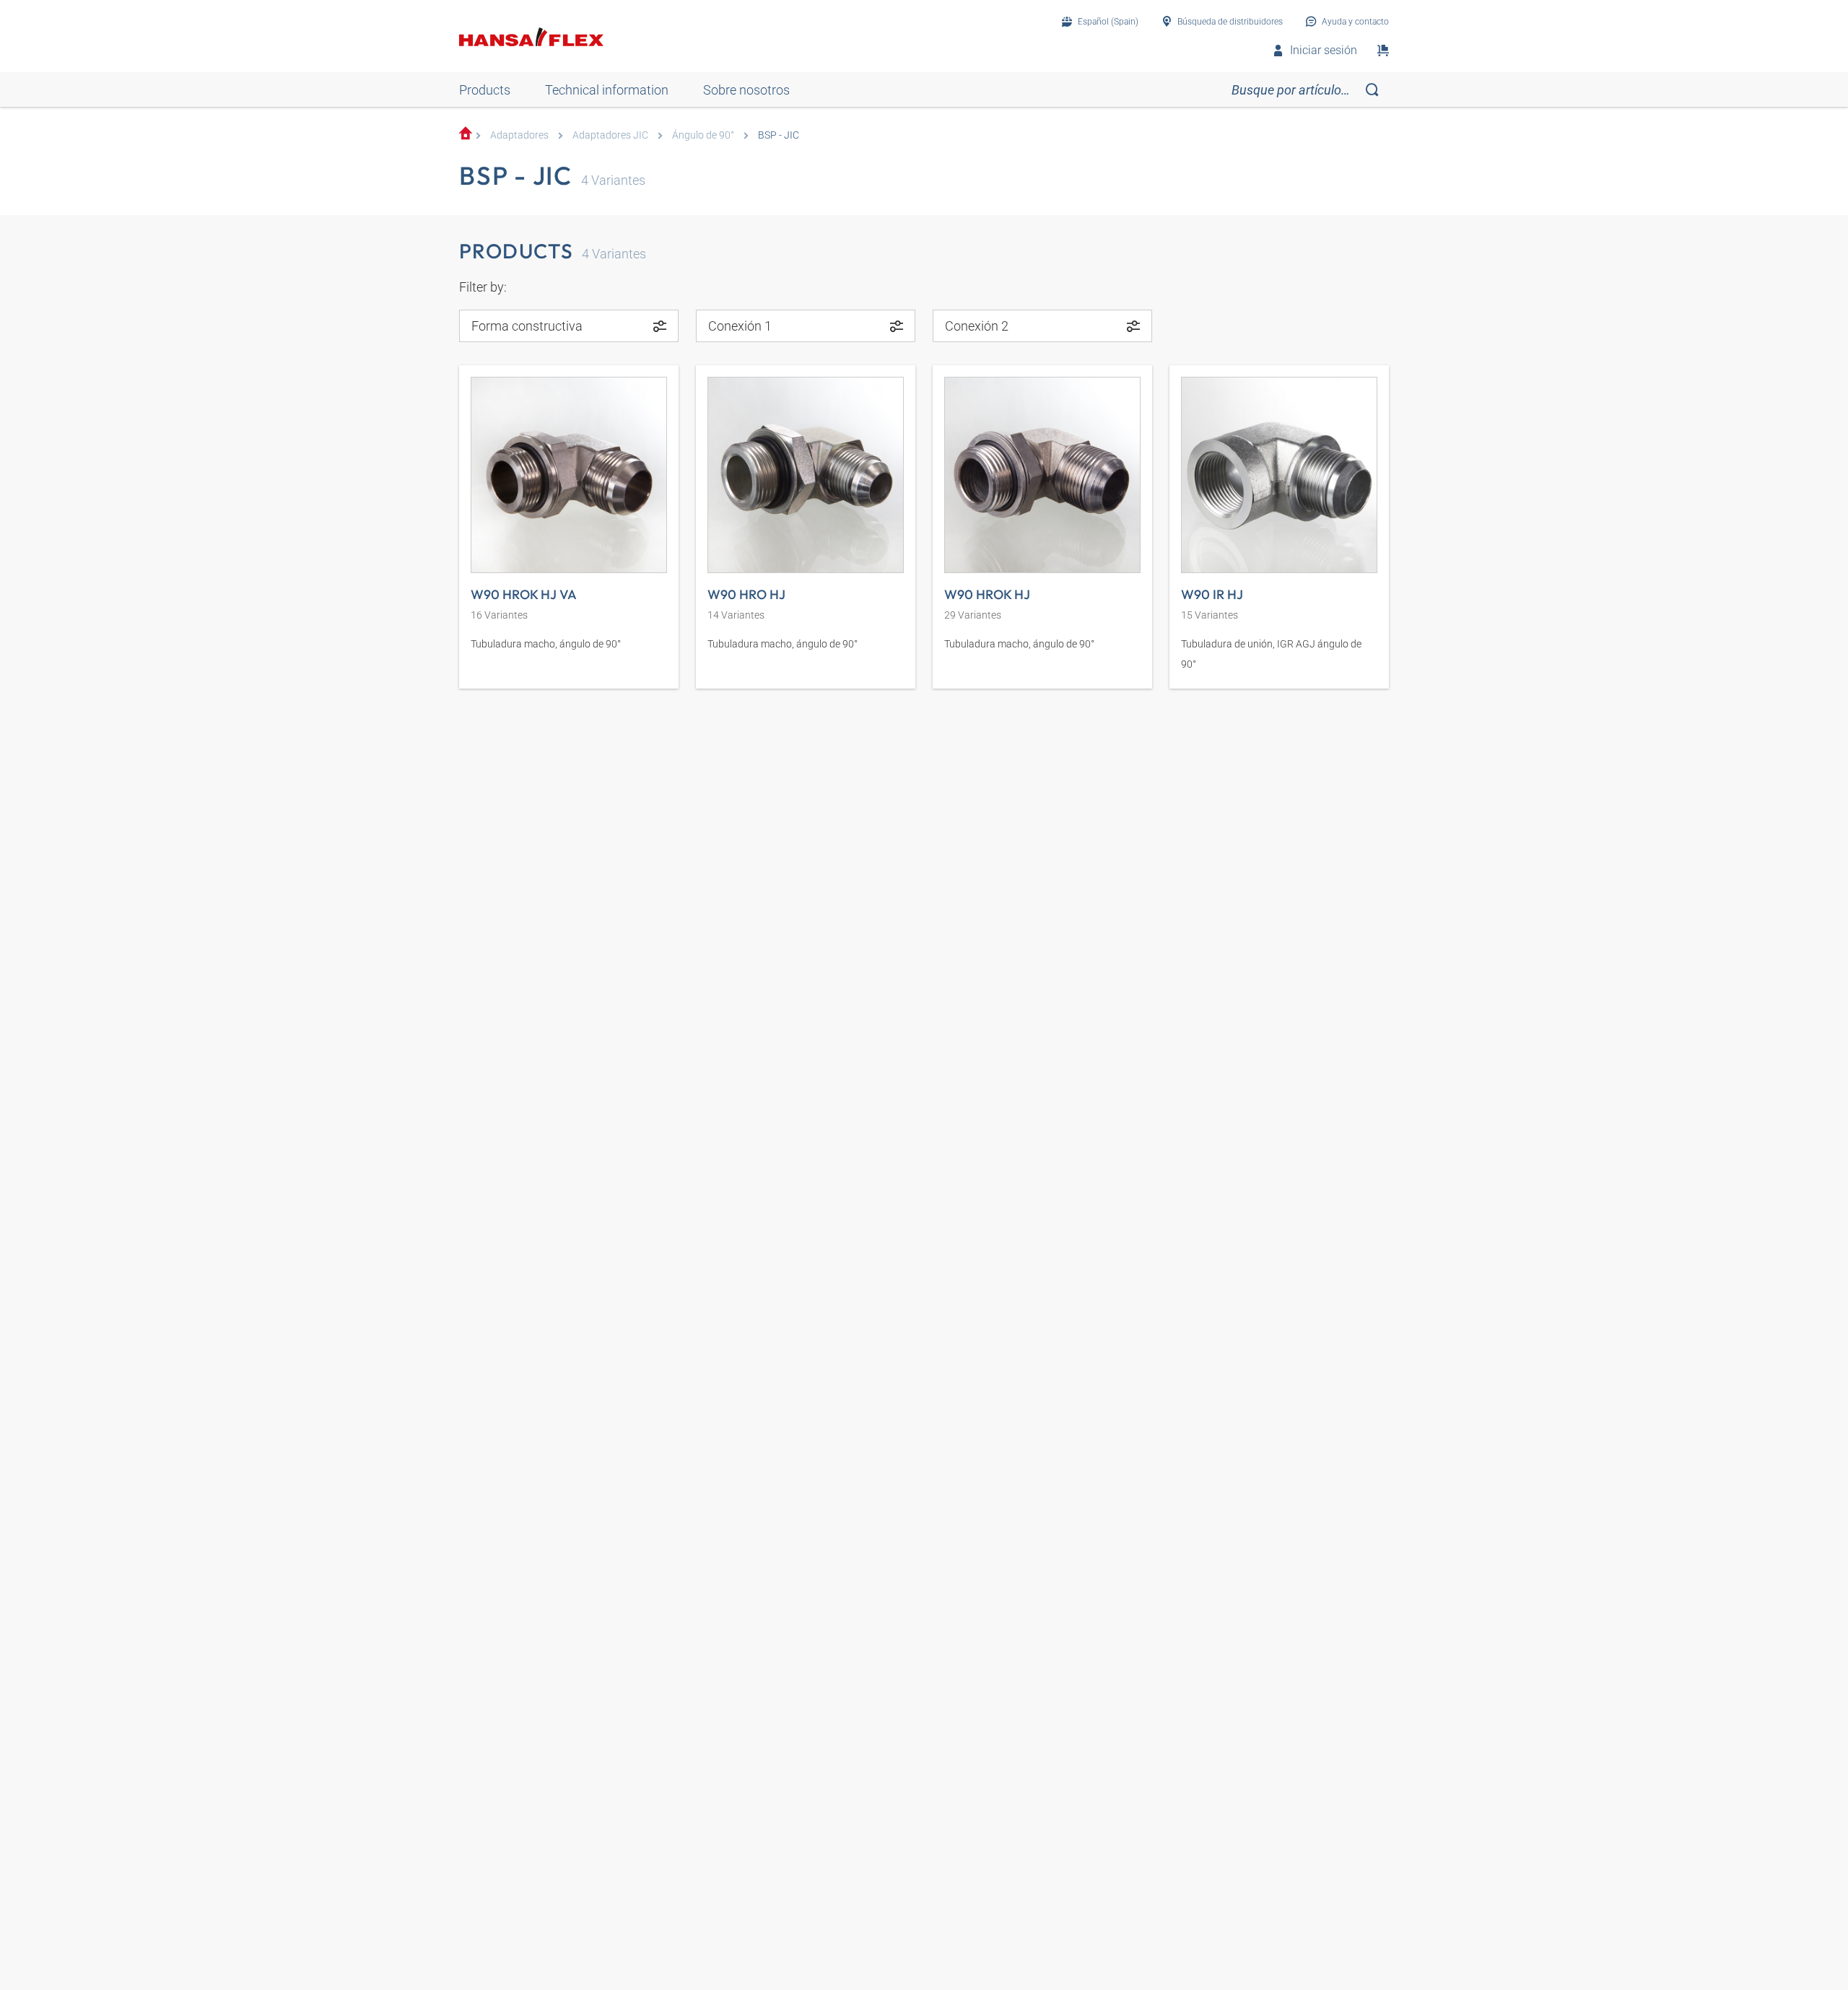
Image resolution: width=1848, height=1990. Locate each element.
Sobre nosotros (746, 90)
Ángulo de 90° (703, 135)
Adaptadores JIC (610, 135)
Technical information (607, 90)
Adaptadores (519, 135)
